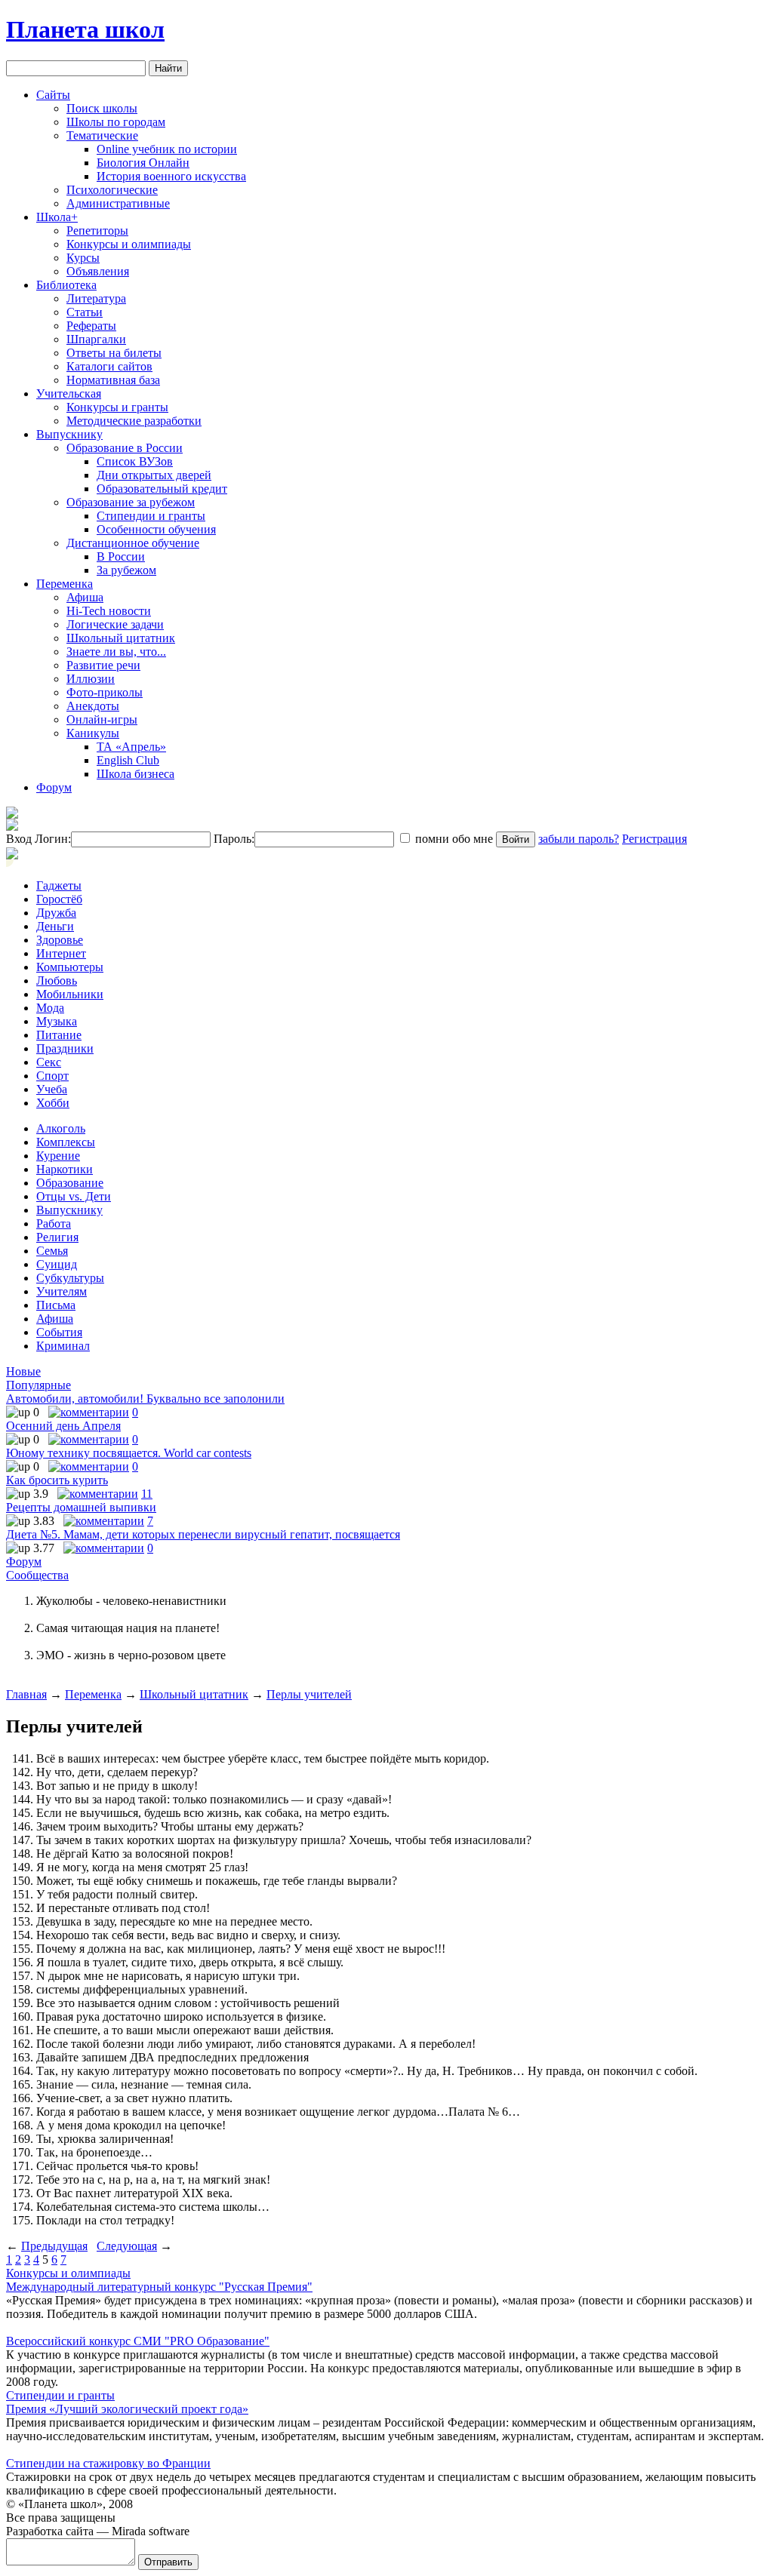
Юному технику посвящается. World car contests (129, 1453)
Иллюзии (91, 679)
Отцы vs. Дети (74, 1196)
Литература (96, 298)
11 (147, 1494)
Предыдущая (54, 2246)
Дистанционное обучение (133, 543)
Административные (118, 203)
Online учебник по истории (167, 149)
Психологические (112, 190)
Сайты (53, 95)
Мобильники (70, 994)
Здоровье (60, 940)
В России (121, 556)
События (59, 1332)
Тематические (102, 135)
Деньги (55, 926)
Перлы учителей (309, 1694)
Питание (59, 1035)
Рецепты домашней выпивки (81, 1507)
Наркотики (65, 1169)
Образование (70, 1183)
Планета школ (85, 29)
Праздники (65, 1048)
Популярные (38, 1385)
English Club (128, 760)
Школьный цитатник (121, 638)
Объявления (98, 271)
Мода (50, 1008)
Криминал (63, 1346)
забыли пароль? (579, 839)
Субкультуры (70, 1278)
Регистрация (654, 839)
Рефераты (91, 326)
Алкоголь (61, 1128)
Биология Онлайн (143, 163)
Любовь (57, 981)
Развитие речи (103, 665)
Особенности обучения (156, 529)
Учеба (52, 1089)
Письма (56, 1305)
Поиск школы (102, 108)
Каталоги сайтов (109, 366)
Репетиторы (97, 231)
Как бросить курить (57, 1480)
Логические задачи (115, 624)
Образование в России (125, 448)
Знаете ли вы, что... (116, 652)
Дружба (56, 913)
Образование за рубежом (131, 502)
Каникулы (93, 733)
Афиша (85, 597)
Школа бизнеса (136, 774)
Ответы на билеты (114, 353)
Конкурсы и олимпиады (129, 244)
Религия (57, 1237)
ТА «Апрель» (131, 747)
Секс (49, 1062)
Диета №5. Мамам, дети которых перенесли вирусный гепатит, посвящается (203, 1534)
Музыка (57, 1021)
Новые (23, 1371)
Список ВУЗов (135, 461)
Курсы (83, 258)
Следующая (127, 2246)
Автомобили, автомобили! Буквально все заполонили (145, 1399)
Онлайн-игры (102, 719)
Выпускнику (69, 434)
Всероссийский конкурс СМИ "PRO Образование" (138, 2341)
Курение (58, 1156)
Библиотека (66, 285)
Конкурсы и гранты (117, 407)
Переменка (65, 584)
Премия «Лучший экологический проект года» (127, 2409)
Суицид (57, 1264)
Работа (54, 1223)
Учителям (62, 1291)
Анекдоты (93, 706)
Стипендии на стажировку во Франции (108, 2463)
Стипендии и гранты (151, 516)
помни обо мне (453, 839)
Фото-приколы (105, 692)
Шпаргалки (96, 339)
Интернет (61, 953)
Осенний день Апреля (63, 1426)
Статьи (85, 312)
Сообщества (37, 1575)
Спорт (52, 1076)
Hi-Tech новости (109, 611)
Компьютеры (70, 967)
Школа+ (57, 217)
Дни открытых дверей (154, 475)
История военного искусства (171, 176)
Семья (52, 1251)
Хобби (53, 1103)
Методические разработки (134, 421)
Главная (26, 1694)
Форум (54, 787)
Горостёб (59, 899)
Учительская (69, 393)
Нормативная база (113, 380)
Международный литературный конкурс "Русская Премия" (159, 2287)
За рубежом (126, 570)
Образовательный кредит (162, 489)
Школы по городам (116, 122)
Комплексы (66, 1142)
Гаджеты (59, 885)
